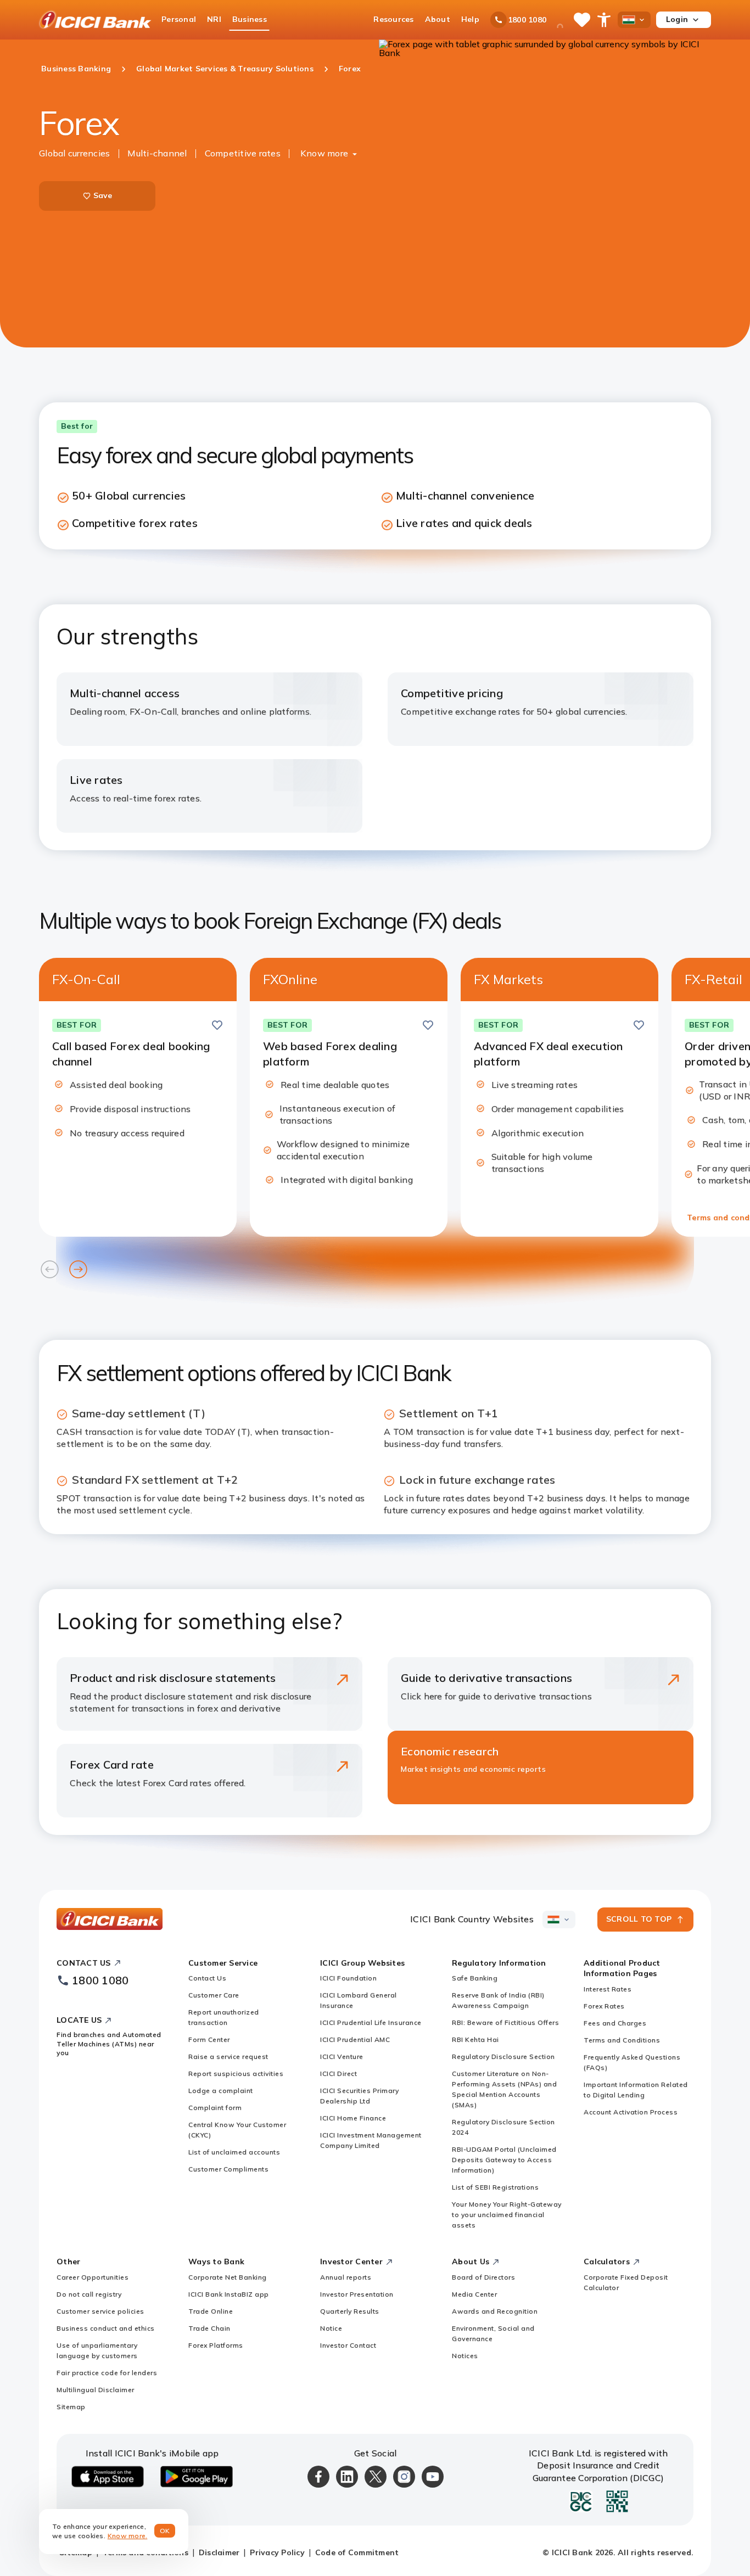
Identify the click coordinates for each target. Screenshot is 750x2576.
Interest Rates (608, 1989)
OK (165, 2531)
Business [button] (250, 19)
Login (677, 19)
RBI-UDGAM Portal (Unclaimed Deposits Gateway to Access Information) (504, 2160)
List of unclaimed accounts (234, 2152)
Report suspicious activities (236, 2073)
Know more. (128, 2536)
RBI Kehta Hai (475, 2039)
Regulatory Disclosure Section (503, 2056)
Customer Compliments (228, 2169)
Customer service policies (100, 2311)
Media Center (474, 2294)
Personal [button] (179, 19)
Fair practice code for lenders (107, 2373)
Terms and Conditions (622, 2040)
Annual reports (346, 2277)
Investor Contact (348, 2345)
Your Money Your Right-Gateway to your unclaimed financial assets (507, 2215)
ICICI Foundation (348, 1978)
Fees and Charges (615, 2023)
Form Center (209, 2039)
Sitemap (71, 2407)
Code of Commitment (357, 2552)
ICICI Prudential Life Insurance (371, 2022)
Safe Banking (475, 1978)
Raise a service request (228, 2056)
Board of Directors (483, 2277)
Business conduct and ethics (106, 2328)
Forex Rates (604, 2006)
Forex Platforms (216, 2345)
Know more (324, 153)
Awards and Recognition (495, 2311)
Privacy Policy (277, 2552)
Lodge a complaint (221, 2090)
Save (103, 195)
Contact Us (207, 1978)
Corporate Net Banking (228, 2277)
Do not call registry (89, 2294)
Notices (465, 2356)
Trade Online (211, 2311)
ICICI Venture (342, 2056)
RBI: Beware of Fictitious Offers (505, 2022)
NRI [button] (214, 19)
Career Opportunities (93, 2277)
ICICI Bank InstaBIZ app (229, 2294)
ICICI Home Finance (353, 2118)
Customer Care (214, 1995)
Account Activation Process (631, 2112)
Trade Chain (209, 2328)
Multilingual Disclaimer (96, 2390)
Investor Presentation (357, 2294)
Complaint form (215, 2108)
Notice (331, 2328)
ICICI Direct (338, 2073)
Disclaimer (219, 2552)
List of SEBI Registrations (495, 2187)
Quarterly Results (350, 2311)
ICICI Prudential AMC (355, 2039)
